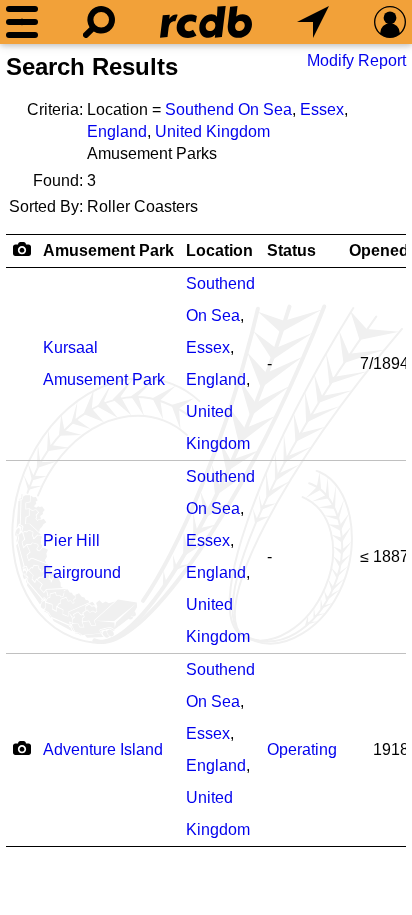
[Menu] (22, 22)
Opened (379, 250)
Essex (322, 109)
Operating (302, 749)
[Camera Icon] (21, 748)
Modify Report (356, 60)
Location (219, 250)
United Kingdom (212, 131)
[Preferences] (390, 22)
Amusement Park (108, 250)
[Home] (206, 22)
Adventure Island (103, 749)
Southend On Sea (228, 109)
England (117, 131)
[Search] (99, 22)
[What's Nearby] (313, 22)
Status (291, 250)
